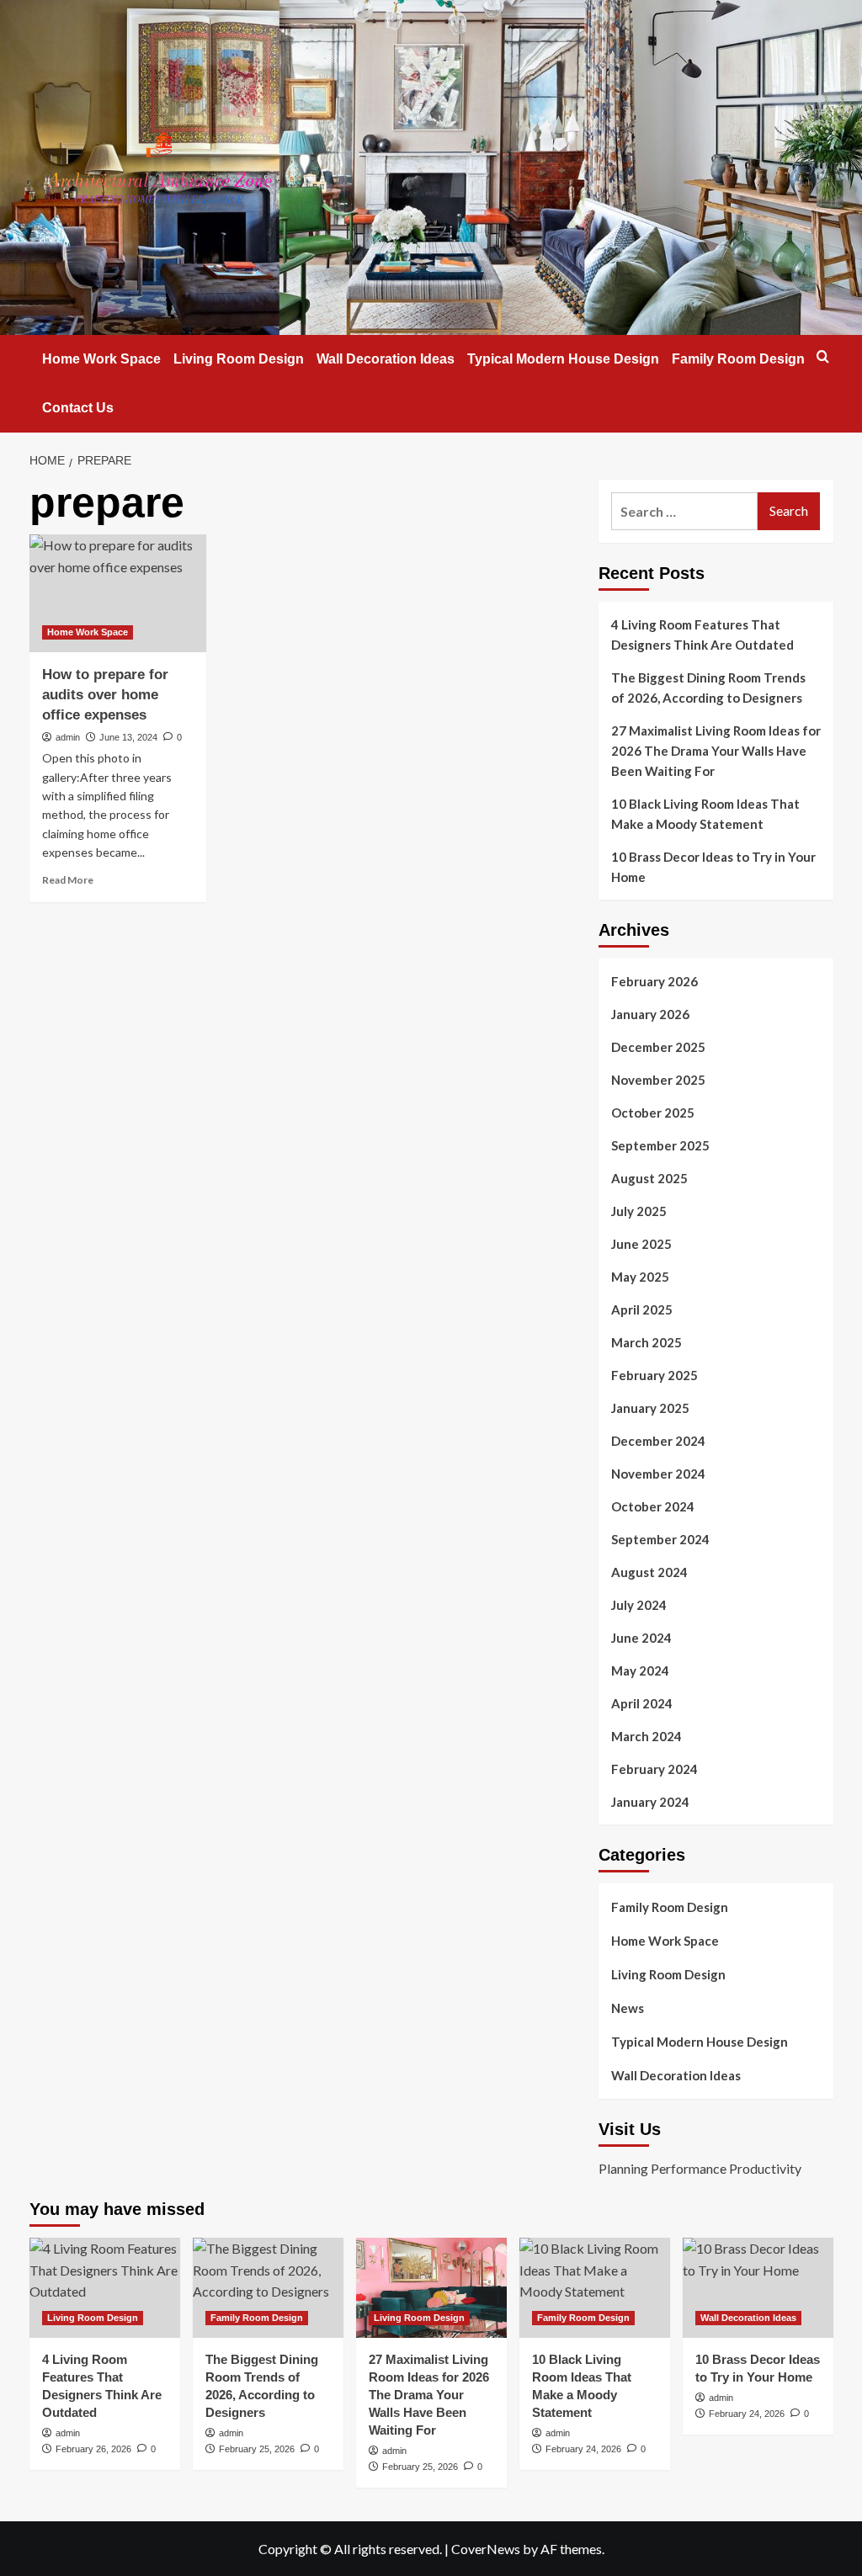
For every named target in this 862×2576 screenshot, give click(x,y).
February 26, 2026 (93, 2449)
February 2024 (654, 1769)
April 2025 (642, 1309)
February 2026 (654, 981)
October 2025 (653, 1113)
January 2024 (650, 1802)
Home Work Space (101, 359)
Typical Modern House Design (563, 359)
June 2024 (641, 1638)
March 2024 (646, 1736)
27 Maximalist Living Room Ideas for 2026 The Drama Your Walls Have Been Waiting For (716, 751)
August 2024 (649, 1572)
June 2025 (641, 1244)
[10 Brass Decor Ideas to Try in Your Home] (758, 2288)
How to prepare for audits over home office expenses (105, 695)
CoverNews (486, 2549)
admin (68, 737)
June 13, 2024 (128, 737)
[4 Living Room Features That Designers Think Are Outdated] (105, 2288)
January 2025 (650, 1408)
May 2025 (640, 1277)
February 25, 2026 (257, 2449)
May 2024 (640, 1670)
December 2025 (658, 1047)
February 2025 (654, 1375)
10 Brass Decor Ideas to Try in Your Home (713, 867)
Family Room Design (738, 359)
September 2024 (660, 1539)
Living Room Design (239, 359)
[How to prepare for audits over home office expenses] (118, 593)
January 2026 (650, 1014)
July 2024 (639, 1605)
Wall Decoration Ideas (386, 359)
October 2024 (653, 1506)
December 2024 (658, 1441)
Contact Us (78, 408)
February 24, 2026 (583, 2449)
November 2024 (658, 1474)
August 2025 (649, 1178)
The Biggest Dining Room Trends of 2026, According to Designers (708, 688)
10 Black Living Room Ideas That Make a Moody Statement (705, 814)
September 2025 (660, 1145)
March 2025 (646, 1342)
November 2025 (658, 1080)
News (628, 2008)
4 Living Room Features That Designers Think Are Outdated (702, 635)
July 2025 (639, 1211)
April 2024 (642, 1703)
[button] (823, 356)
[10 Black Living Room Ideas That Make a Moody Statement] (595, 2288)
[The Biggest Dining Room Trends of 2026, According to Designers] (268, 2288)
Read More (68, 880)
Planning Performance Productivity (700, 2168)
